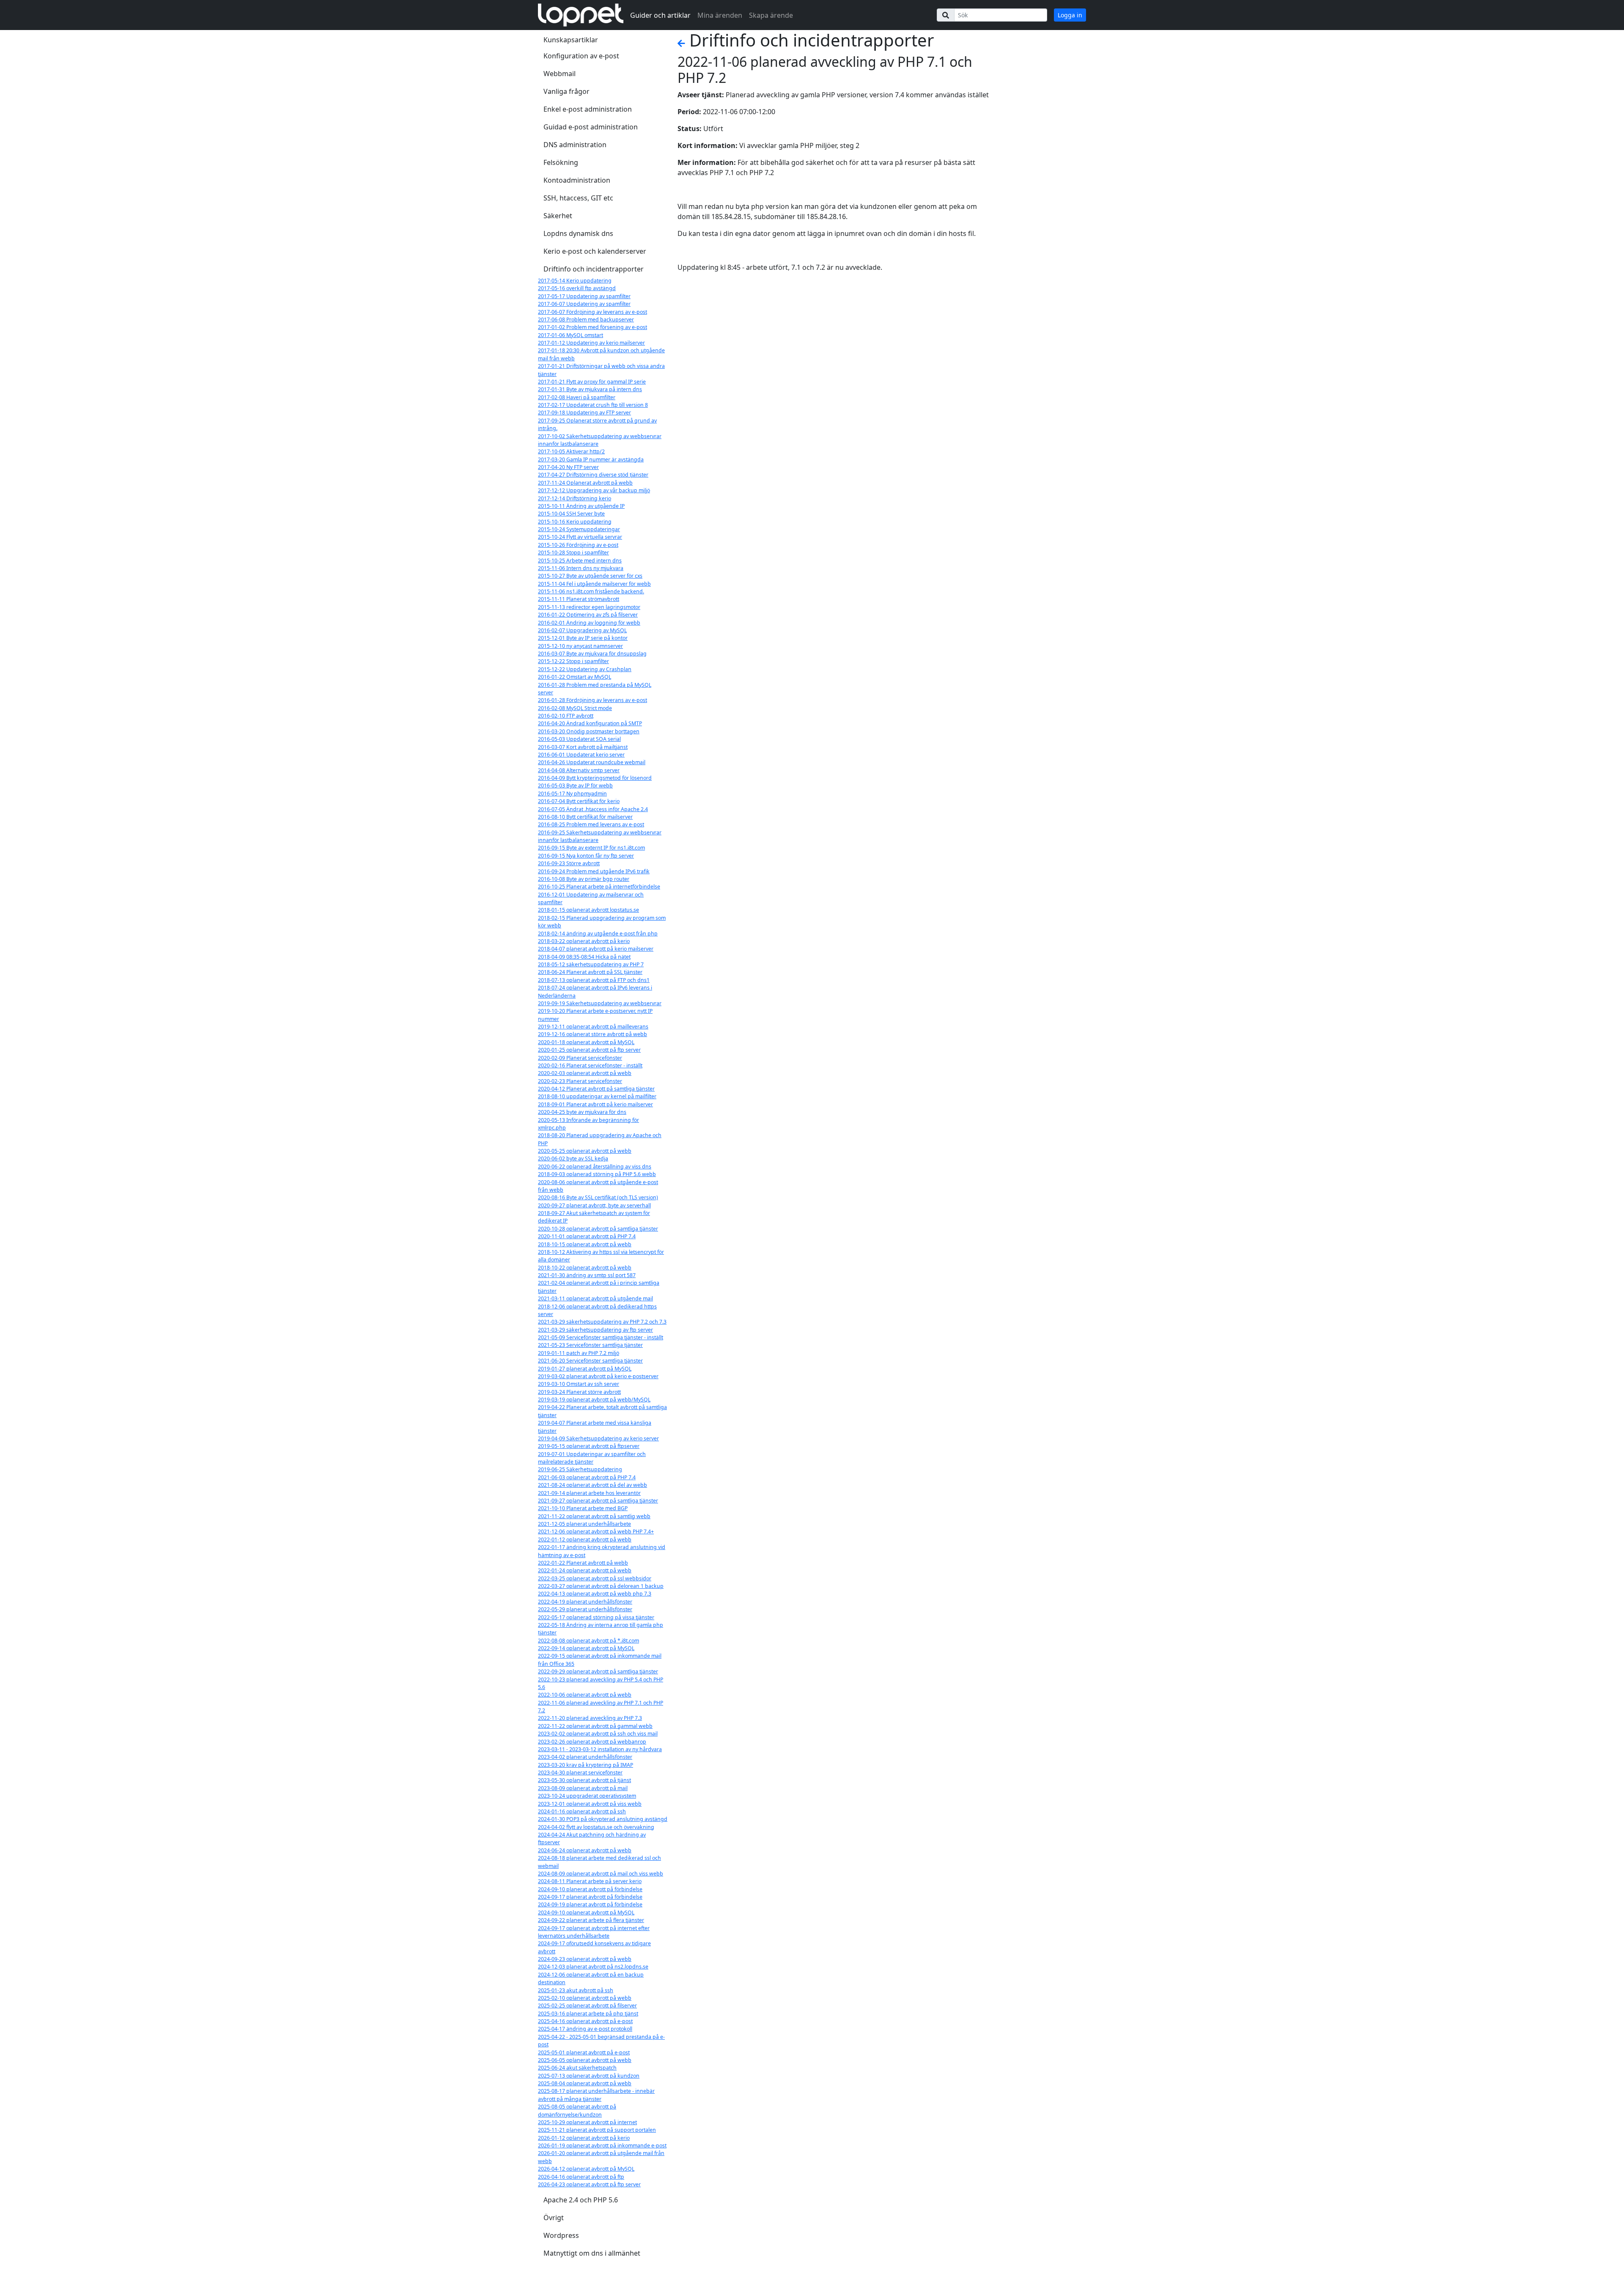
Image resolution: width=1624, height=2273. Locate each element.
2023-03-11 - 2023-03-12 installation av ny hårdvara (600, 1749)
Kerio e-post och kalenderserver (595, 251)
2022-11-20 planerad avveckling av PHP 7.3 (590, 1718)
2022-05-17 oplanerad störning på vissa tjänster (596, 1617)
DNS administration (575, 145)
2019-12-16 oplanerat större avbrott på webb (593, 1034)
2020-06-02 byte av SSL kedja (573, 1158)
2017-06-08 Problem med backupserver (586, 319)
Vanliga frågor (566, 91)
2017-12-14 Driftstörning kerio (575, 498)
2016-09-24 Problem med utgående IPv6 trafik (594, 871)
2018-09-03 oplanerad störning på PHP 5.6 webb (597, 1174)
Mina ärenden (720, 15)
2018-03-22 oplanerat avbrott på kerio (584, 941)
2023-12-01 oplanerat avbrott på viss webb (590, 1804)
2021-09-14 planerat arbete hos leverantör (589, 1493)
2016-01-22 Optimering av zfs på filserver (588, 615)
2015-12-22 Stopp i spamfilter (573, 661)
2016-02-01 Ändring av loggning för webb (589, 623)
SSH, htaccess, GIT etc (578, 198)
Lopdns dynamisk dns (578, 233)
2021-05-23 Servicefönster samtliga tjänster (590, 1345)
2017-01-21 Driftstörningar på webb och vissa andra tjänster (601, 370)
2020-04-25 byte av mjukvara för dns (582, 1112)
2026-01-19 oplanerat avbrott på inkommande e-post (602, 2146)
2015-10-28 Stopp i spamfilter (573, 552)
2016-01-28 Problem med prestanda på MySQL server (595, 689)
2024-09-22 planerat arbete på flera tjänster (591, 1920)
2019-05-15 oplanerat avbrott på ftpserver (589, 1446)
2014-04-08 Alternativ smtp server (579, 770)
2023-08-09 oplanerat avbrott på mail (583, 1788)
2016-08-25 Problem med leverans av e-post (591, 824)
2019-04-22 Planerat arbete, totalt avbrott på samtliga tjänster (602, 1411)
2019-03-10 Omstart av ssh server (579, 1384)
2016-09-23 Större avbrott (569, 863)
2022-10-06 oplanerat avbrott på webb (585, 1695)
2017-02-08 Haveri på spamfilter (577, 397)
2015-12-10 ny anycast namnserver (580, 646)
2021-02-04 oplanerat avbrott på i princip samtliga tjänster (599, 1287)
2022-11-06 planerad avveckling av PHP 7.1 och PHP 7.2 (601, 1707)
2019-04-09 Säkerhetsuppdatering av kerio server (598, 1438)
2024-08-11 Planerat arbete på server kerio (590, 1881)
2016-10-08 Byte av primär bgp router (584, 879)
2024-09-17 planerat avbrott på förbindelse (590, 1897)
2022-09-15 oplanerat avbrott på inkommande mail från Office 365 (600, 1660)
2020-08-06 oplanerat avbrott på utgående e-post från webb (598, 1186)
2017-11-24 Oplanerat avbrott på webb (585, 483)
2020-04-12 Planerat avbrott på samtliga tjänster (596, 1089)
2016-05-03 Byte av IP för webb (575, 786)
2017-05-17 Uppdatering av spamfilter (584, 296)
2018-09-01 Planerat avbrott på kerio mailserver (595, 1104)
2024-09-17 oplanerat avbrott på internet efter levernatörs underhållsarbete (594, 1932)
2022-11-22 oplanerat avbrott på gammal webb (595, 1726)
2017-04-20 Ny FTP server (568, 467)
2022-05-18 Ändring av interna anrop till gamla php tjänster (601, 1629)
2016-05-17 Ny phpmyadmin (572, 794)
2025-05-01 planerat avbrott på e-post (584, 2052)
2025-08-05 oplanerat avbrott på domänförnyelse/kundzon (577, 2110)
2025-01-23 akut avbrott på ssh (576, 1990)
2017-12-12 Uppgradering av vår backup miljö (594, 490)
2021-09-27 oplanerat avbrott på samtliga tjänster (598, 1501)
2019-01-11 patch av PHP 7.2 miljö (579, 1353)
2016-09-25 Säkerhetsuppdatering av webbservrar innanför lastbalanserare (600, 836)
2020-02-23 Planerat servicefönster (580, 1081)
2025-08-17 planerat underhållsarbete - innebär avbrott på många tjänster (596, 2095)
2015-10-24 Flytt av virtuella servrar (580, 537)
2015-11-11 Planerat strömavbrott (579, 599)
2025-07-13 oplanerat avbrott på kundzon (589, 2076)
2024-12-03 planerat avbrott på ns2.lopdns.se (593, 1967)
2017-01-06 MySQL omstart (571, 335)
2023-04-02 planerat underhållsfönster (585, 1757)
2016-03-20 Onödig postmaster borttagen (589, 731)
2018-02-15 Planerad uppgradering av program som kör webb (602, 922)
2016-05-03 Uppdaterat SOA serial (579, 739)
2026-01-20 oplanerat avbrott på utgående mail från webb (601, 2157)
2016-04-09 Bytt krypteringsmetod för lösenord (595, 778)
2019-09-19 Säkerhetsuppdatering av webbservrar (600, 1003)
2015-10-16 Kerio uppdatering (575, 522)
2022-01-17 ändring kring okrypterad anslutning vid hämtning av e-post (602, 1551)
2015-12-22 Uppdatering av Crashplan (585, 669)
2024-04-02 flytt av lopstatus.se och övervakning (596, 1827)
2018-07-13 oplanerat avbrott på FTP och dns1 (594, 980)
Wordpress (561, 2235)
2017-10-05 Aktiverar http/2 (571, 451)
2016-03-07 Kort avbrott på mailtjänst (583, 747)
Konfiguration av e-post (581, 56)
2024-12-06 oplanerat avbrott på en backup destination (591, 1978)
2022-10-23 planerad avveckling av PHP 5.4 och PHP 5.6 (601, 1683)
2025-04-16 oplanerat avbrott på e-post (585, 2021)
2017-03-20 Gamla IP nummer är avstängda (591, 459)
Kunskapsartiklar (571, 40)
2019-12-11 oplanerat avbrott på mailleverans (593, 1027)
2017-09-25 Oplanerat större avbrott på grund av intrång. (597, 424)
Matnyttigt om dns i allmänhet (592, 2253)
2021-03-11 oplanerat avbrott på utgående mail (595, 1298)
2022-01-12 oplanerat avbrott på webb (585, 1540)
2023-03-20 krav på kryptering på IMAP (586, 1765)
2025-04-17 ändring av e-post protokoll (585, 2029)
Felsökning (561, 162)
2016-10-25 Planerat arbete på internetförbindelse (599, 887)
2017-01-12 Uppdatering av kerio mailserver (591, 343)
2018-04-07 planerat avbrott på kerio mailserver (596, 949)
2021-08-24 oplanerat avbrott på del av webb (593, 1485)
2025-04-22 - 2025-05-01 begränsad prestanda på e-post (601, 2041)
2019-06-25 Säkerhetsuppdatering (580, 1469)
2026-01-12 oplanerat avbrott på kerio (584, 2138)
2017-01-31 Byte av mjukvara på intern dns (590, 389)
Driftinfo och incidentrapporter (594, 269)
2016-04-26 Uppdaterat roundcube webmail (592, 762)
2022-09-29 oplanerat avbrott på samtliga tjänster (598, 1671)
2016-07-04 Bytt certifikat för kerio (579, 801)
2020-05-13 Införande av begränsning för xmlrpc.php (588, 1124)
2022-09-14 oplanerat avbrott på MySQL (586, 1648)
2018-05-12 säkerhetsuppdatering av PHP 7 (591, 964)
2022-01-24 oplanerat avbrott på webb (585, 1570)
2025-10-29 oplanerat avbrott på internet (587, 2122)
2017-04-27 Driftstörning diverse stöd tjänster (593, 475)
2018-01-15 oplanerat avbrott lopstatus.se (588, 910)
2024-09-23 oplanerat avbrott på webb (585, 1959)
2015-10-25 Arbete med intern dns (580, 561)
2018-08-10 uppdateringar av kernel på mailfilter (597, 1096)
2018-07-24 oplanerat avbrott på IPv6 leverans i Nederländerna (595, 991)
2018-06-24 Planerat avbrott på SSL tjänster (590, 972)
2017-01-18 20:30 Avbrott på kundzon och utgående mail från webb (601, 354)
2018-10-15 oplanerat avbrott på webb (585, 1244)
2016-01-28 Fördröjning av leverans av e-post (593, 700)
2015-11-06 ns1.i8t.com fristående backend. (591, 591)
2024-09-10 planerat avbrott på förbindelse (590, 1889)
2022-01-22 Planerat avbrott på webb (583, 1563)
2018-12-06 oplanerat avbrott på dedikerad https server (597, 1310)
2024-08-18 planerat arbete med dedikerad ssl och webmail (599, 1862)
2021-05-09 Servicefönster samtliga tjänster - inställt (601, 1337)
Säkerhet (558, 216)
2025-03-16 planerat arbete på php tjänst (588, 2014)
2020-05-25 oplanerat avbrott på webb (585, 1151)
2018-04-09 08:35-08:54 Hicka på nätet (584, 957)
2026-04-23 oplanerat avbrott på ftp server (589, 2184)
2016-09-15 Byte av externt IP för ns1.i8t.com (591, 848)
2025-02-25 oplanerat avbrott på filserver (587, 2006)
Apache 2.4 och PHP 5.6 (581, 2200)
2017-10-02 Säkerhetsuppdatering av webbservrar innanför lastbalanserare (600, 440)
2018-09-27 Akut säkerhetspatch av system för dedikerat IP (594, 1217)
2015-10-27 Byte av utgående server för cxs (590, 576)
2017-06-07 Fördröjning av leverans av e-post (593, 312)
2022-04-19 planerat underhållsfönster (585, 1602)
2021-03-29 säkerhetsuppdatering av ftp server (595, 1330)
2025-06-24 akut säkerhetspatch (577, 2068)
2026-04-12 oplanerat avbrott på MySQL (586, 2169)
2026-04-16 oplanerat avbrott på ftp (581, 2177)
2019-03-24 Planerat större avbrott (579, 1392)
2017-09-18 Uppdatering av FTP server (584, 413)
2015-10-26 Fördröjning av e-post (578, 545)
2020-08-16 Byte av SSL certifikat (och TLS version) (598, 1197)
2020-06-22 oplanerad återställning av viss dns (595, 1167)
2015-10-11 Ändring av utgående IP (581, 506)
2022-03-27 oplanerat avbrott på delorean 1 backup (601, 1586)
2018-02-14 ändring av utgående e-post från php (598, 934)
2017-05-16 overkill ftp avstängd (577, 288)
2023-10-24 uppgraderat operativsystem (587, 1796)
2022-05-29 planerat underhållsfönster (585, 1609)
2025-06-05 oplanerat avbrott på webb (585, 2060)
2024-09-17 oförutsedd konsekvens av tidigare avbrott (594, 1947)
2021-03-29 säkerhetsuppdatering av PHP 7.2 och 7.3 (602, 1322)
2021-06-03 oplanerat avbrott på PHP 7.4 (587, 1477)
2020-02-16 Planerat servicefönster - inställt (590, 1065)
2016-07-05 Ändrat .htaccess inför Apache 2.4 (593, 809)
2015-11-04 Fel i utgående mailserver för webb (594, 584)
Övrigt (554, 2218)
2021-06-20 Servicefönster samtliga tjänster (590, 1361)
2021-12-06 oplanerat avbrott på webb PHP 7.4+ (596, 1531)
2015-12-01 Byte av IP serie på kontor (583, 638)
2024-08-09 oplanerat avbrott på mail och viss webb (601, 1874)
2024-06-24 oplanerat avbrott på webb (585, 1850)
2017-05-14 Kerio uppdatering (575, 281)
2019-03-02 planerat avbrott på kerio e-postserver (598, 1376)
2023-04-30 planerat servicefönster (580, 1773)
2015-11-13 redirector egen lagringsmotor (589, 607)
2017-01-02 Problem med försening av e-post (593, 327)
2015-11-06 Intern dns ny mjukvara (581, 568)
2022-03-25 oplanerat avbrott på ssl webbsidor (595, 1578)
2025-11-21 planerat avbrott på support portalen (597, 2130)
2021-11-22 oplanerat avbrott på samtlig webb (594, 1516)
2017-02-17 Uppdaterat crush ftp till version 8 (593, 405)
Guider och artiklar (660, 15)
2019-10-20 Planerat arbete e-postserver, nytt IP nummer (595, 1015)
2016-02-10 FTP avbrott (566, 716)
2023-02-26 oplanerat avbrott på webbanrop (592, 1742)
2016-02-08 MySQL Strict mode (575, 708)
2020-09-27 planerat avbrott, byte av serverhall (594, 1205)
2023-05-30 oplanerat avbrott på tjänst (584, 1780)
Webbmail (560, 74)
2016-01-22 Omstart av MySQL (575, 677)
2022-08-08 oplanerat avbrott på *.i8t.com (588, 1641)
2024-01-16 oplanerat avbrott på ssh (582, 1811)
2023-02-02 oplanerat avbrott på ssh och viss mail (598, 1734)
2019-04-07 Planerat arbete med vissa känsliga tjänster (595, 1427)
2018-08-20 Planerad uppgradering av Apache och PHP (600, 1139)
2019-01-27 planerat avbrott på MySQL (585, 1369)
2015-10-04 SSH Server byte (571, 514)
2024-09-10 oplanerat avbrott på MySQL (586, 1912)
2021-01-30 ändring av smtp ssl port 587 (587, 1275)
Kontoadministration (577, 180)
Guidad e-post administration (591, 127)
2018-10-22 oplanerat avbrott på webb (585, 1268)
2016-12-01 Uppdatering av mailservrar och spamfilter (591, 898)
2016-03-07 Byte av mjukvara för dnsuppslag (592, 654)
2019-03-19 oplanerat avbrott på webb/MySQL (594, 1400)
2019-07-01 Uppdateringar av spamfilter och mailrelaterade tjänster (592, 1458)
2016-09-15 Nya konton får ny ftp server (586, 856)
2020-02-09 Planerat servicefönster (580, 1058)
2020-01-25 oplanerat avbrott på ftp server (589, 1050)
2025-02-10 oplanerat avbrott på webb (585, 1998)
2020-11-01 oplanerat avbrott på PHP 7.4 (587, 1236)
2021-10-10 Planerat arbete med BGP (583, 1508)
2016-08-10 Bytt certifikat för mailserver (585, 817)
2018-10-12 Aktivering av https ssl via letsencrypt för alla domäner (601, 1256)
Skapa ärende (771, 15)
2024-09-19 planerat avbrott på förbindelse (590, 1904)
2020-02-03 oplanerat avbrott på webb (585, 1073)
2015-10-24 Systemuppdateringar (579, 529)
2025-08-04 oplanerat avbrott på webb (585, 2083)
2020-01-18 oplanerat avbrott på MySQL (586, 1042)
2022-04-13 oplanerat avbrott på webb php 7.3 (595, 1594)
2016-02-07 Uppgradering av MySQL (582, 630)
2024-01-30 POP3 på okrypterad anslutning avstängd (603, 1819)
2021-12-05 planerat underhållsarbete (584, 1524)
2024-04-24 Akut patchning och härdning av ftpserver (592, 1838)
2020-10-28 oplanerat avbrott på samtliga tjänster (598, 1229)
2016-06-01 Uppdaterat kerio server (581, 755)
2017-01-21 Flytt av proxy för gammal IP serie (592, 382)
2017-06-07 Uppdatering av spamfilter (584, 304)
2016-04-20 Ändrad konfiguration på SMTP (590, 723)
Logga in (1070, 15)
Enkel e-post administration (588, 109)
